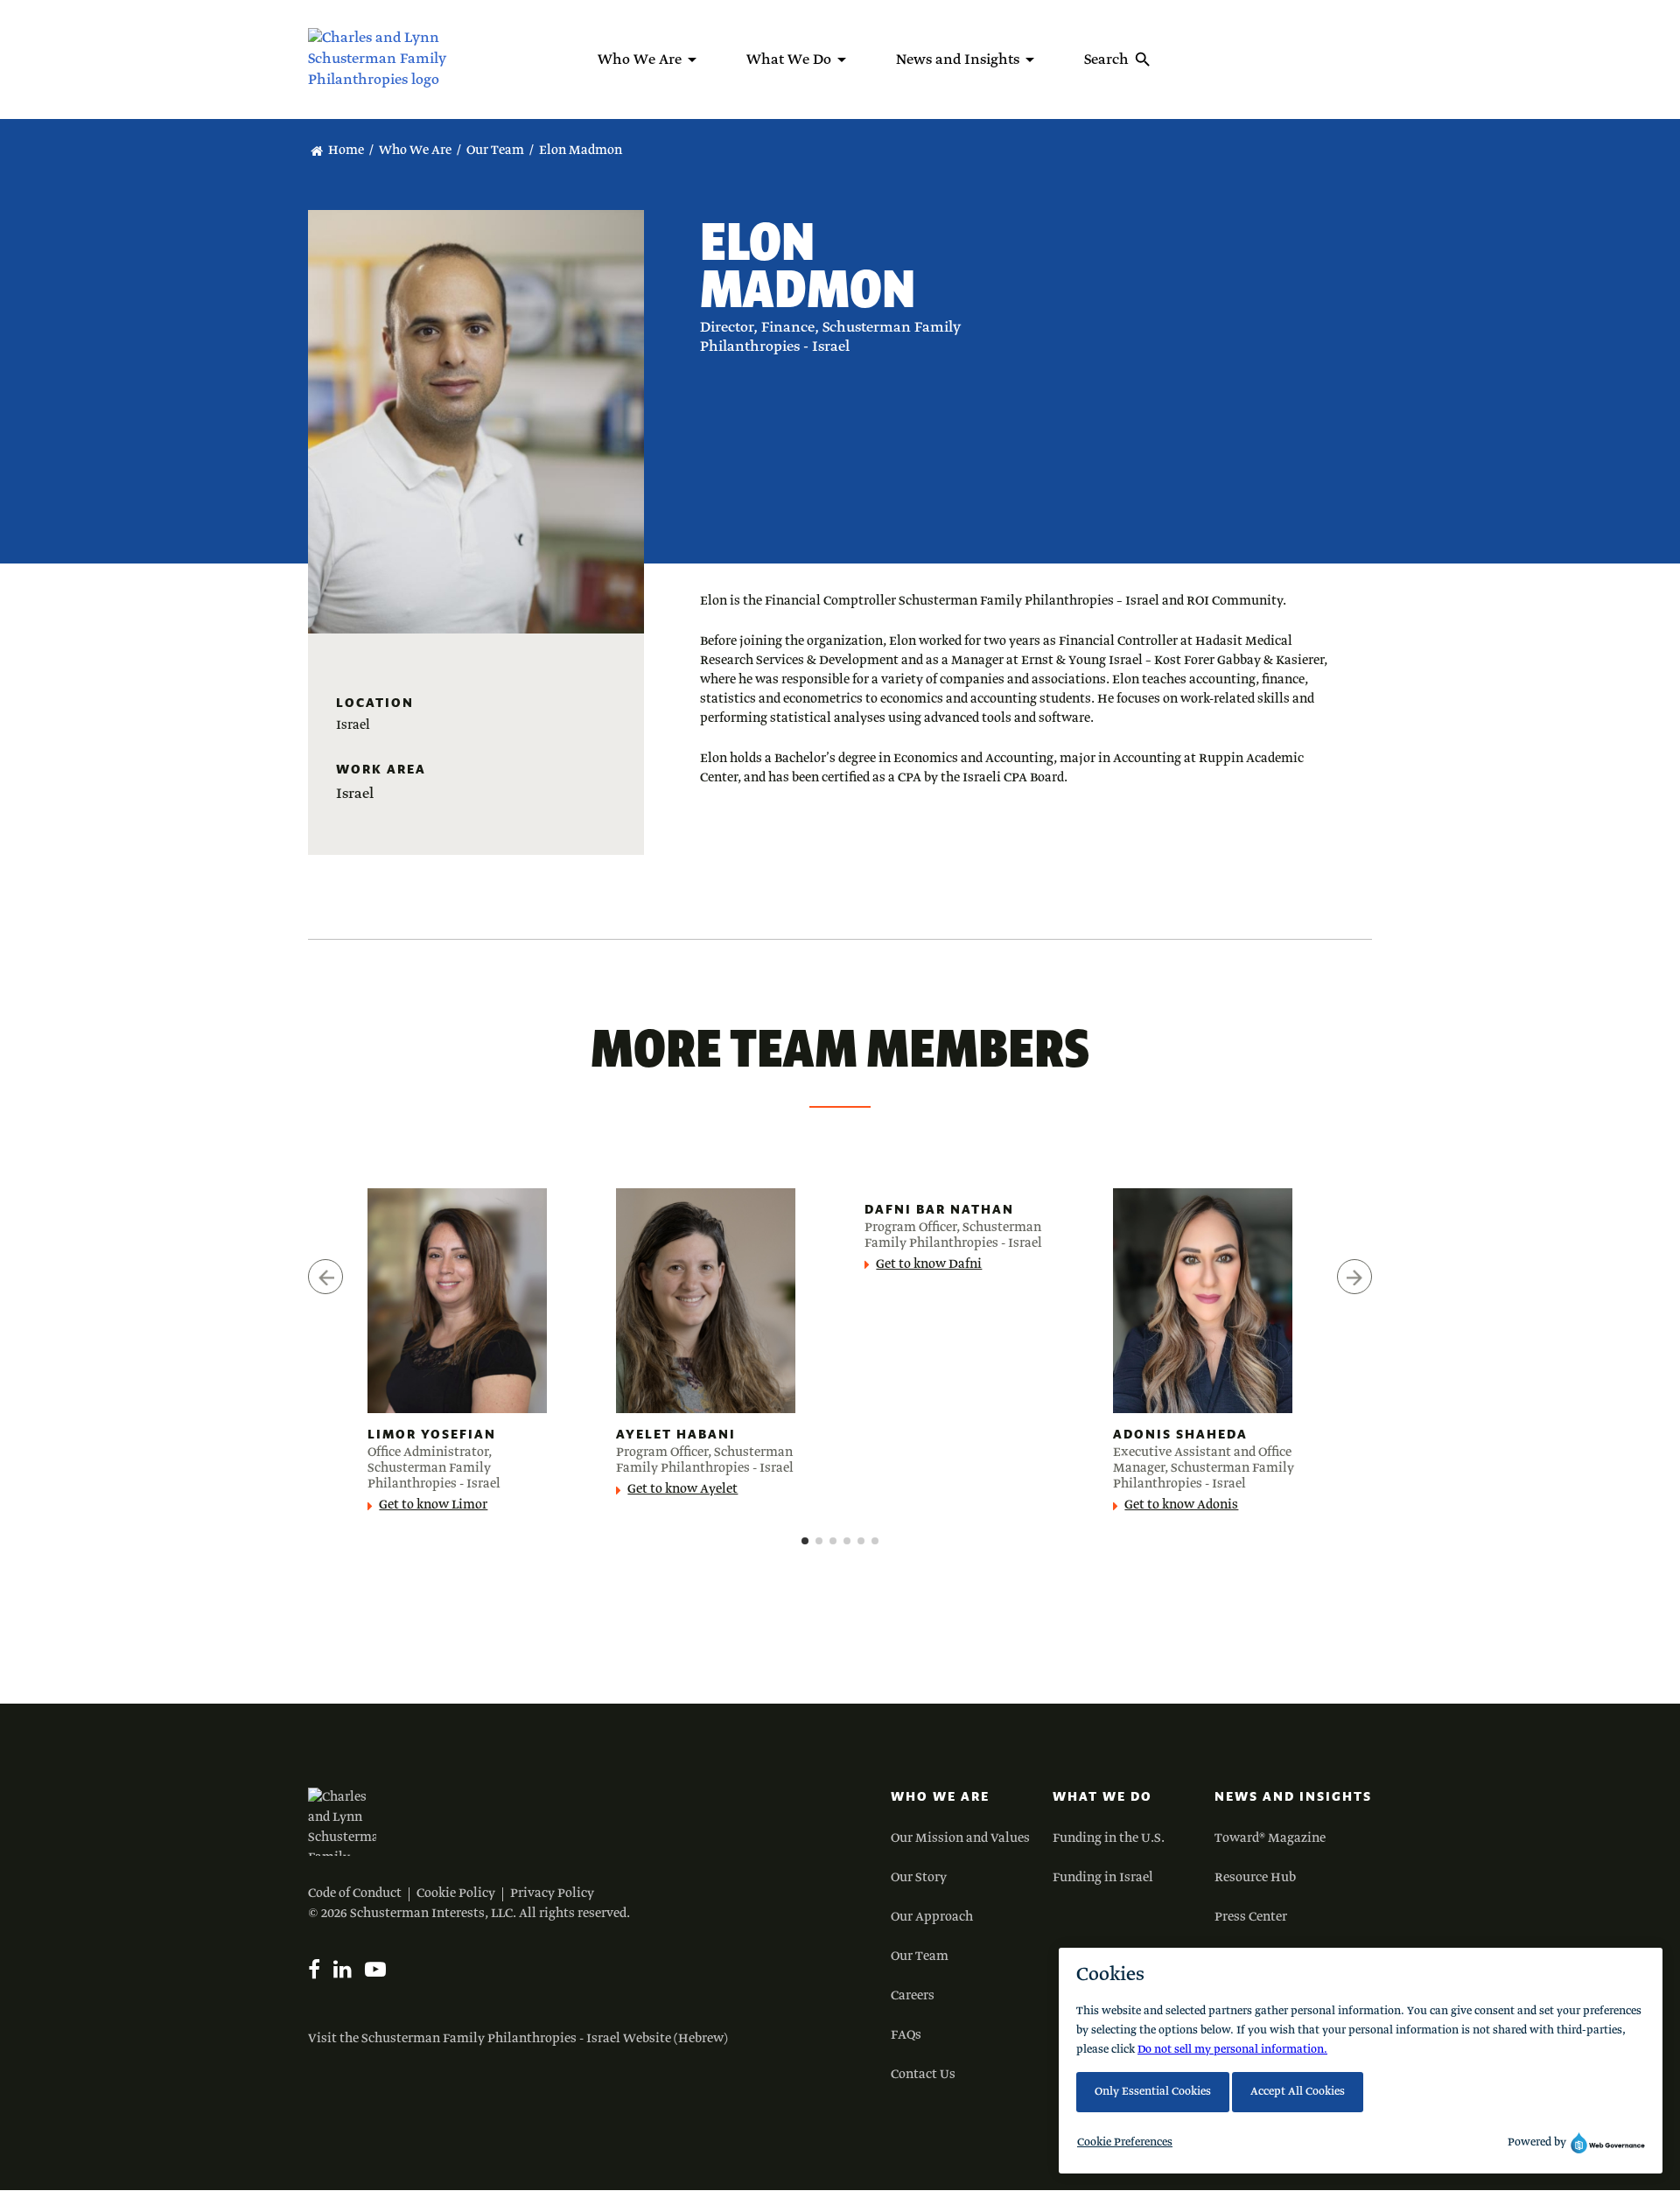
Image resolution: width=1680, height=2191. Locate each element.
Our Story (919, 1878)
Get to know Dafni (929, 1264)
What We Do (1102, 1796)
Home (346, 150)
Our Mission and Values (960, 1838)
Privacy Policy (552, 1893)
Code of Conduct (355, 1893)
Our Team (495, 150)
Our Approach (932, 1917)
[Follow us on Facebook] (314, 1970)
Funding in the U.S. (1109, 1838)
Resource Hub (1255, 1878)
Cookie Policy (456, 1893)
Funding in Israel (1103, 1878)
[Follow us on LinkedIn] (343, 1970)
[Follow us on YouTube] (375, 1970)
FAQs (906, 2035)
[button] (805, 1541)
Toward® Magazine (1270, 1838)
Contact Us (923, 2075)
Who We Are (415, 150)
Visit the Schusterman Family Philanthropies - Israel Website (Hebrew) (518, 2039)
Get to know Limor (433, 1505)
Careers (913, 1996)
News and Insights (1293, 1796)
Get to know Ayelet (682, 1489)
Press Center (1251, 1917)
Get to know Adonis (1181, 1505)
